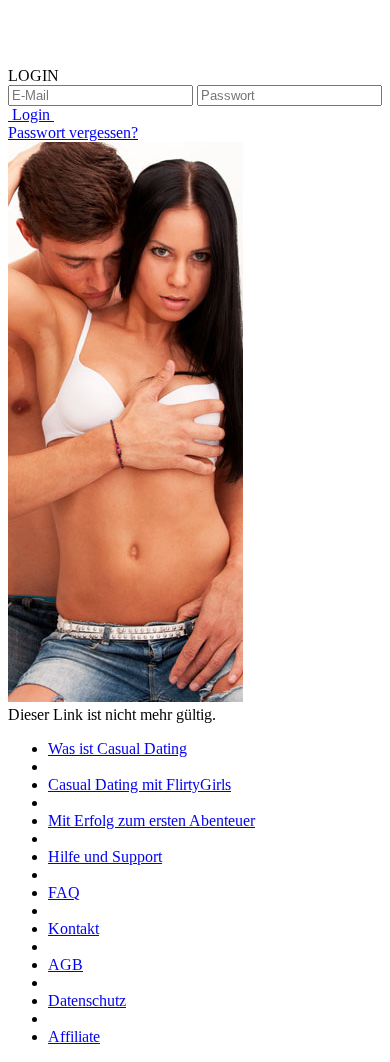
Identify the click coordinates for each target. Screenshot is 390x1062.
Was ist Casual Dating (117, 748)
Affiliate (74, 1036)
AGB (65, 964)
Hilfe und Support (105, 856)
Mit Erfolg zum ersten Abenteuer (151, 820)
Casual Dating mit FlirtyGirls (139, 784)
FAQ (64, 892)
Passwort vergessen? (73, 132)
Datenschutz (87, 1000)
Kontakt (73, 928)
